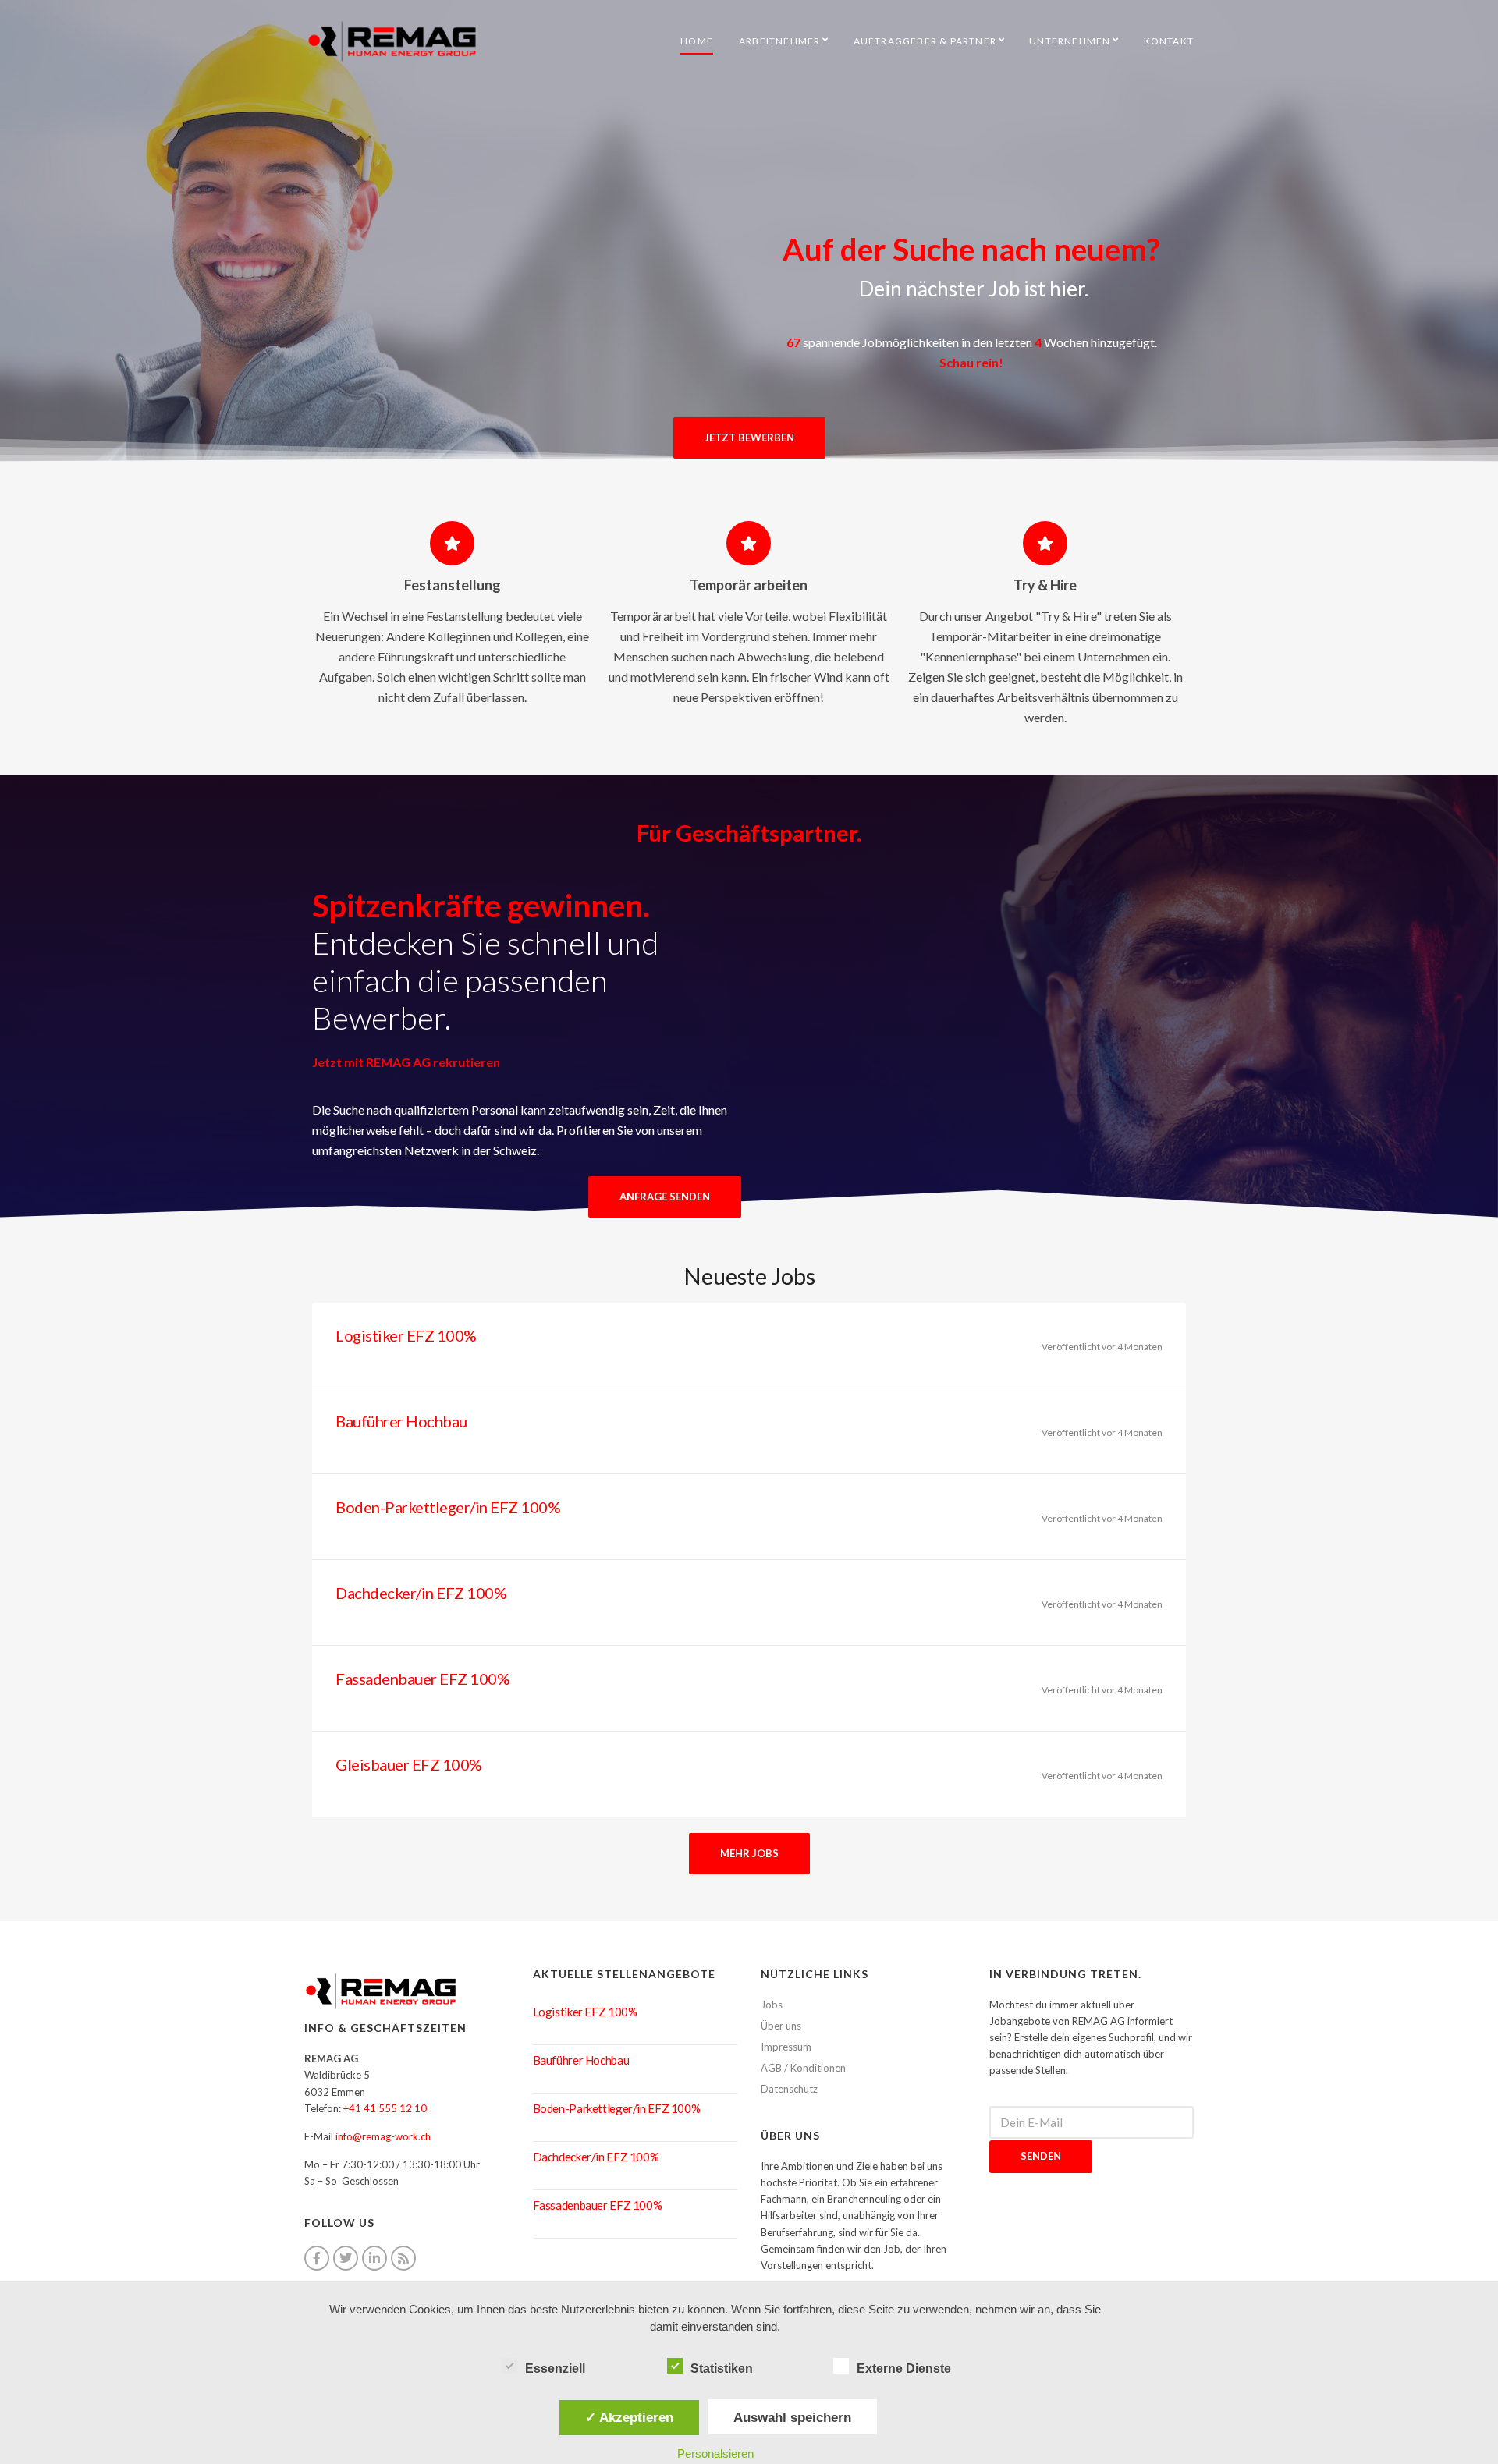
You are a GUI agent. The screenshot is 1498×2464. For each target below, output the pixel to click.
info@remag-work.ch (383, 2136)
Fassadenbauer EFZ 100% (422, 1679)
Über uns (781, 2026)
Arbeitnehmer (779, 41)
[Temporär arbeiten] (749, 543)
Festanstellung (453, 585)
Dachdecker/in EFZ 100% (421, 1593)
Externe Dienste (904, 2368)
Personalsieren (715, 2453)
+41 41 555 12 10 (385, 2108)
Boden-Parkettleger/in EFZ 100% (448, 1507)
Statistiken (722, 2368)
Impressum (786, 2047)
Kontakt (1169, 41)
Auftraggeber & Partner (925, 41)
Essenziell (555, 2368)
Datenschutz (789, 2089)
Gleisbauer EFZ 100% (409, 1764)
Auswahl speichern (792, 2417)
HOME (697, 41)
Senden (1041, 2156)
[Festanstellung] (452, 543)
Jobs (772, 2005)
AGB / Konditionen (803, 2068)
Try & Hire (1045, 585)
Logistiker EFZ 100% (406, 1335)
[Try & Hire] (1045, 543)
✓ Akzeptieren (629, 2417)
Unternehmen (1070, 41)
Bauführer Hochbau (401, 1421)
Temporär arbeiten (749, 585)
